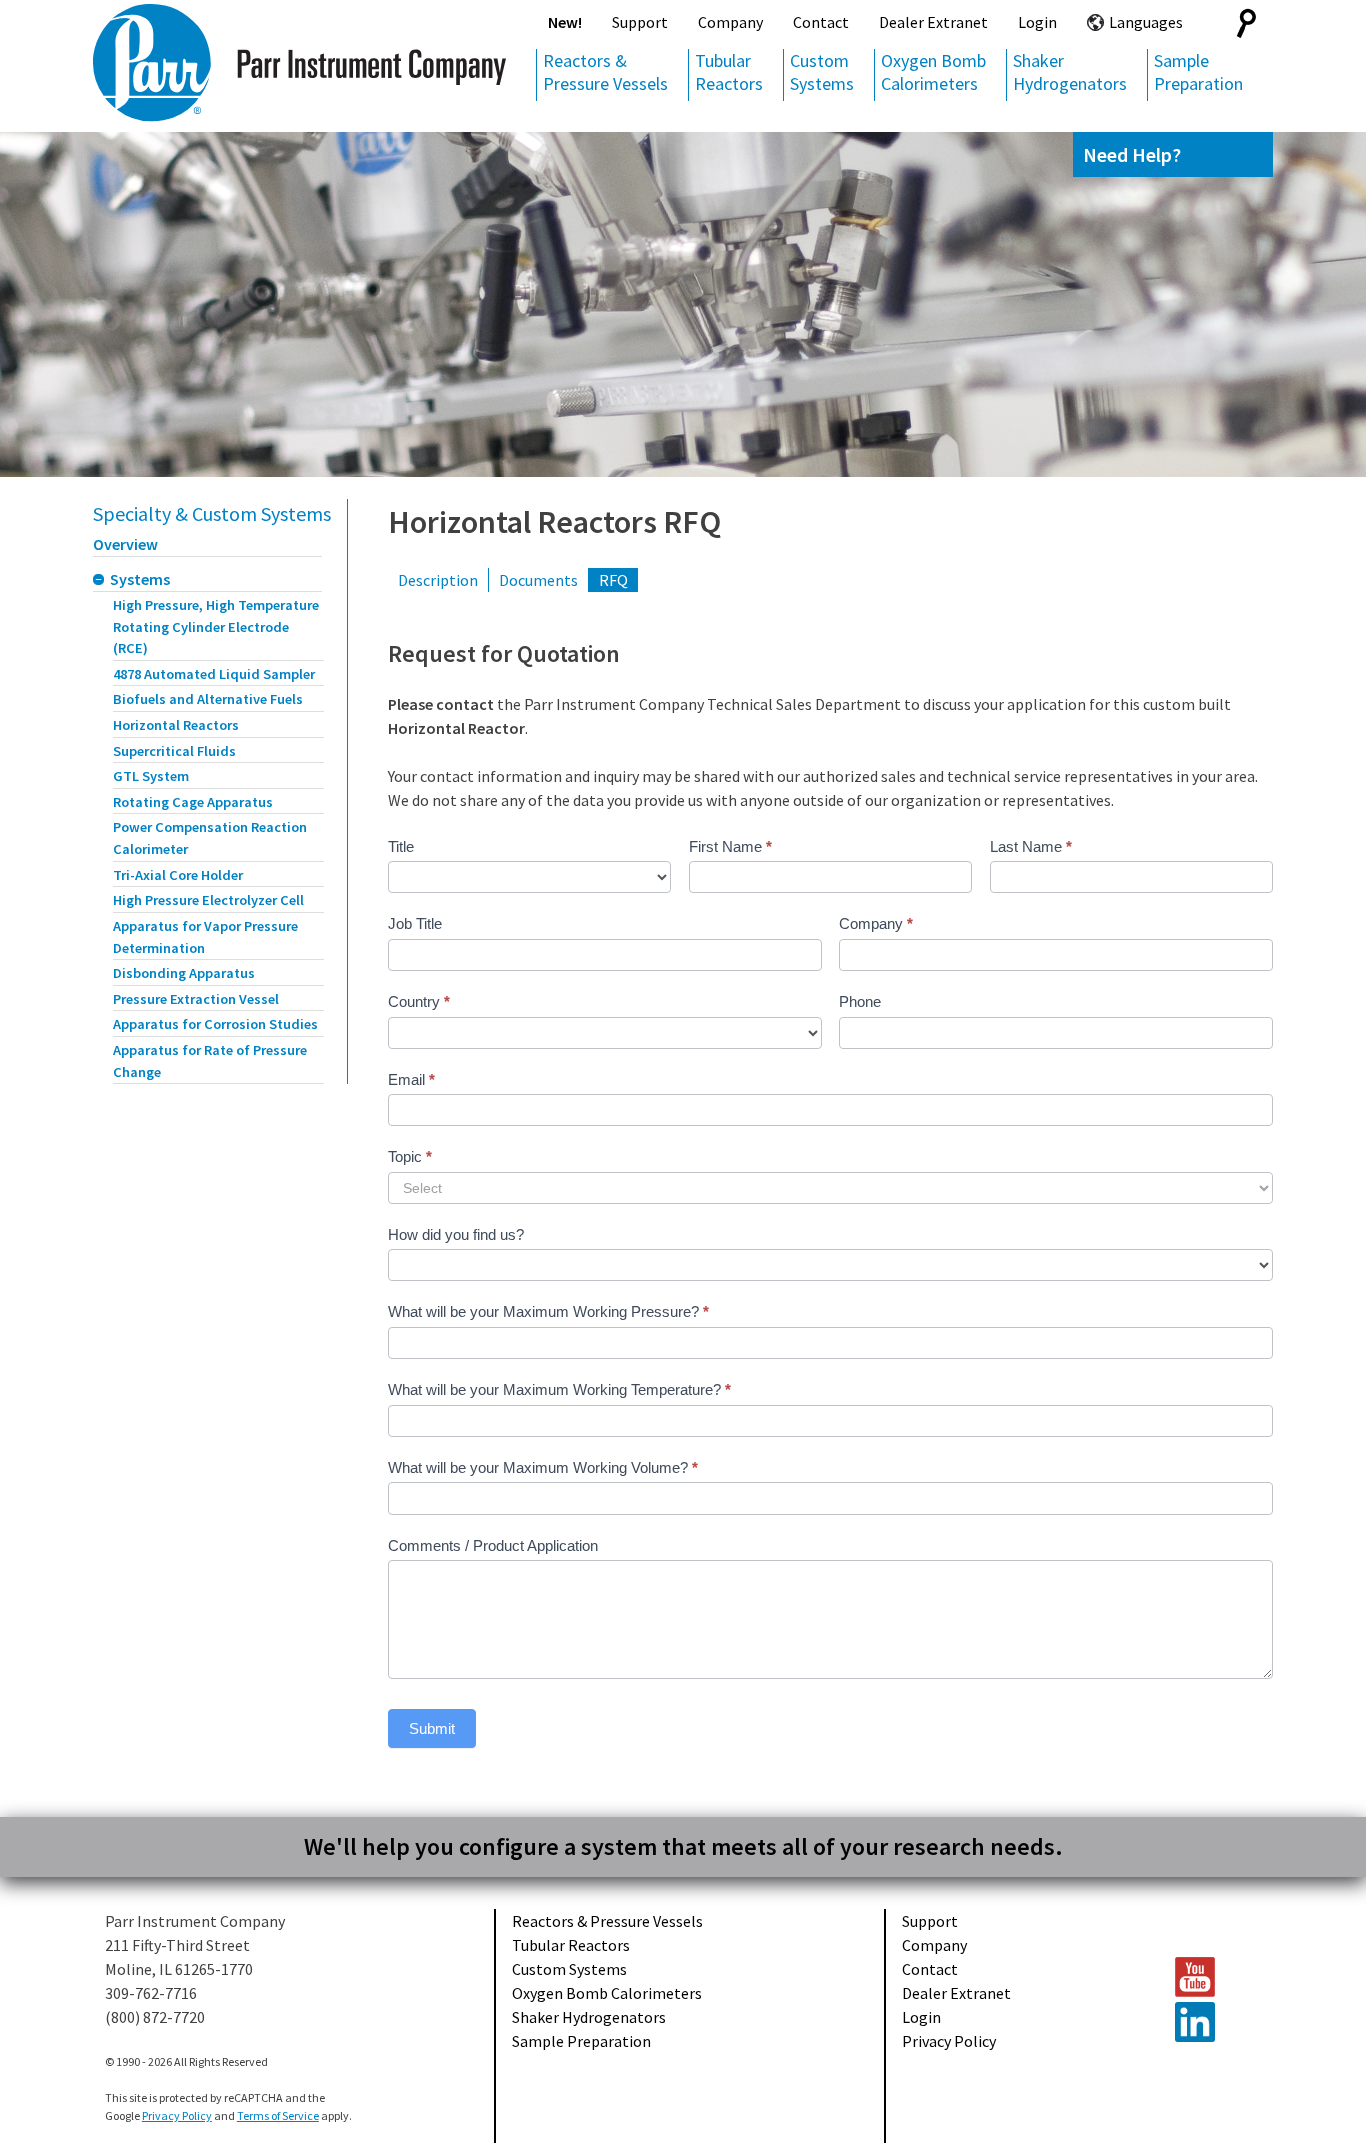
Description (438, 580)
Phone (860, 1001)
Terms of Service (278, 2115)
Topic (410, 1156)
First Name (730, 846)
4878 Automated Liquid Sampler (214, 674)
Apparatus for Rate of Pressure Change (210, 1061)
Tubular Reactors (729, 72)
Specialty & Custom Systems (212, 513)
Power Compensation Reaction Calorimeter (210, 838)
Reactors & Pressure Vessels (605, 72)
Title (401, 846)
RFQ (613, 580)
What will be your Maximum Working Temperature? (559, 1389)
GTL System (151, 776)
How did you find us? (456, 1234)
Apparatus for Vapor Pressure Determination (205, 937)
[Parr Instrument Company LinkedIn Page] (1214, 2022)
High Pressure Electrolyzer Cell (208, 900)
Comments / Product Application (493, 1545)
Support (640, 22)
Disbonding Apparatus (184, 973)
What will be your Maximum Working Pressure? (548, 1311)
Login (1037, 22)
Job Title (415, 923)
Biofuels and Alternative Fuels (208, 699)
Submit (432, 1728)
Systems (140, 579)
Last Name (1031, 846)
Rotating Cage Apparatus (193, 802)
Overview (125, 544)
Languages (1146, 22)
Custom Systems (822, 72)
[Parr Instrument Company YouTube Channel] (1214, 1977)
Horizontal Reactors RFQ (554, 522)
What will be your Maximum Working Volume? (543, 1467)
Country (419, 1001)
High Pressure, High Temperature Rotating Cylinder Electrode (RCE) (216, 626)
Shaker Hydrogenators (1070, 72)
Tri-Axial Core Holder (178, 875)
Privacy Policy (949, 2041)
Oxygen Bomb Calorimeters (933, 72)
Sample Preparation (1198, 72)
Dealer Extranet (933, 22)
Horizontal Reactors (176, 725)
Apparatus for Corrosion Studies (215, 1024)
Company (730, 22)
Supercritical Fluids (174, 751)
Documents (538, 580)
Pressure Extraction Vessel (196, 999)
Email (411, 1079)
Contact (821, 22)
